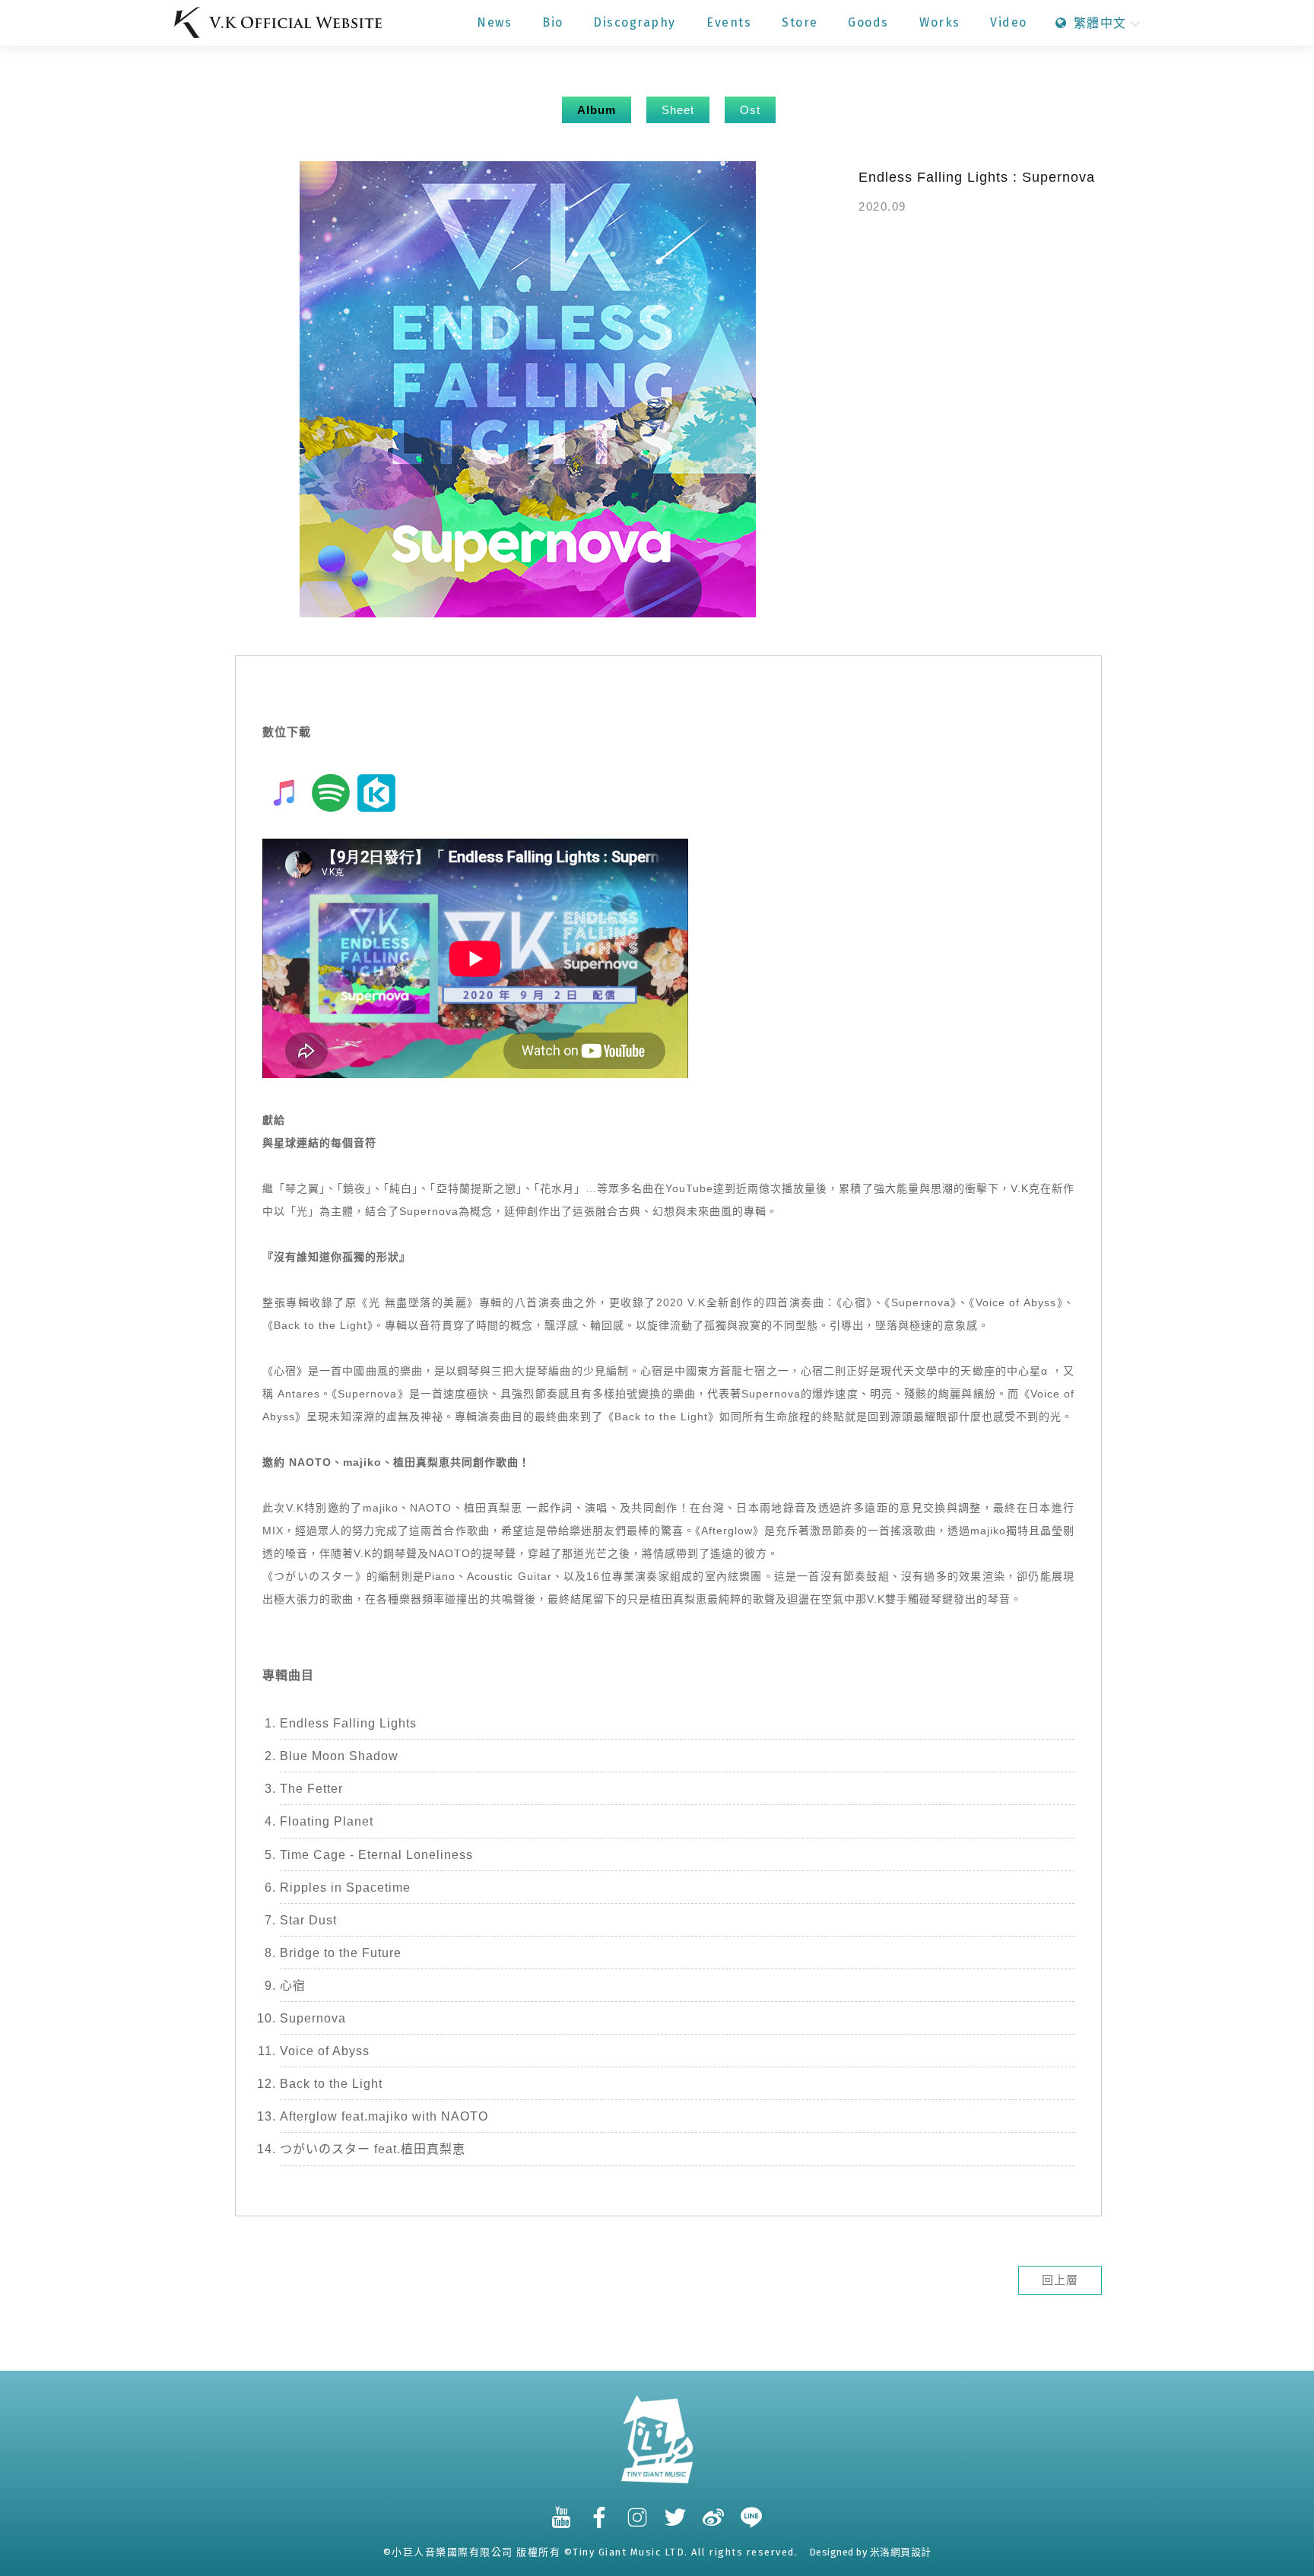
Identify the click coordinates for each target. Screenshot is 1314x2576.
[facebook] (600, 2510)
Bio (553, 22)
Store (800, 22)
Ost (750, 110)
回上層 (1060, 2280)
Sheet (678, 110)
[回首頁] (278, 22)
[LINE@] (752, 2510)
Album (597, 110)
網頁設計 (911, 2552)
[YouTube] (562, 2510)
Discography (635, 22)
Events (729, 22)
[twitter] (676, 2510)
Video (1009, 22)
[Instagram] (638, 2510)
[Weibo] (714, 2510)
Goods (868, 22)
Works (940, 22)
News (494, 22)
